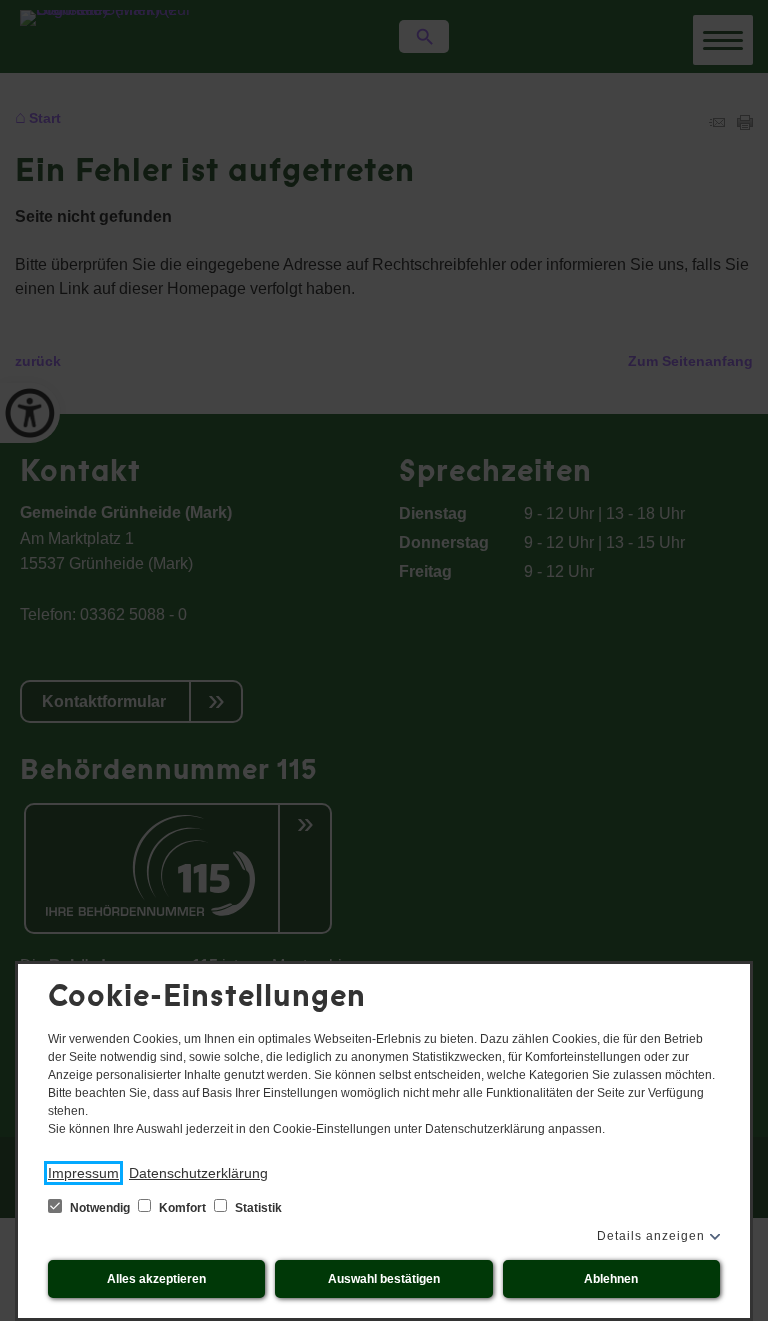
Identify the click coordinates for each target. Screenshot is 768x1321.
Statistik (257, 1208)
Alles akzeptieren (156, 1279)
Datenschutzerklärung (198, 1173)
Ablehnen (611, 1279)
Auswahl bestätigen (384, 1279)
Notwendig (100, 1208)
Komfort (182, 1208)
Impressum (83, 1173)
